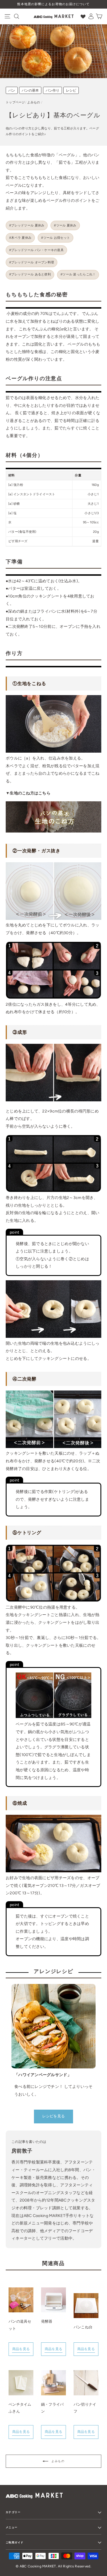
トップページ (15, 102)
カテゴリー (13, 2512)
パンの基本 (30, 90)
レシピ (71, 90)
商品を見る (21, 2349)
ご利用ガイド (15, 2542)
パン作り (53, 90)
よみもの (34, 102)
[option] (53, 4)
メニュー (12, 2527)
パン (12, 90)
